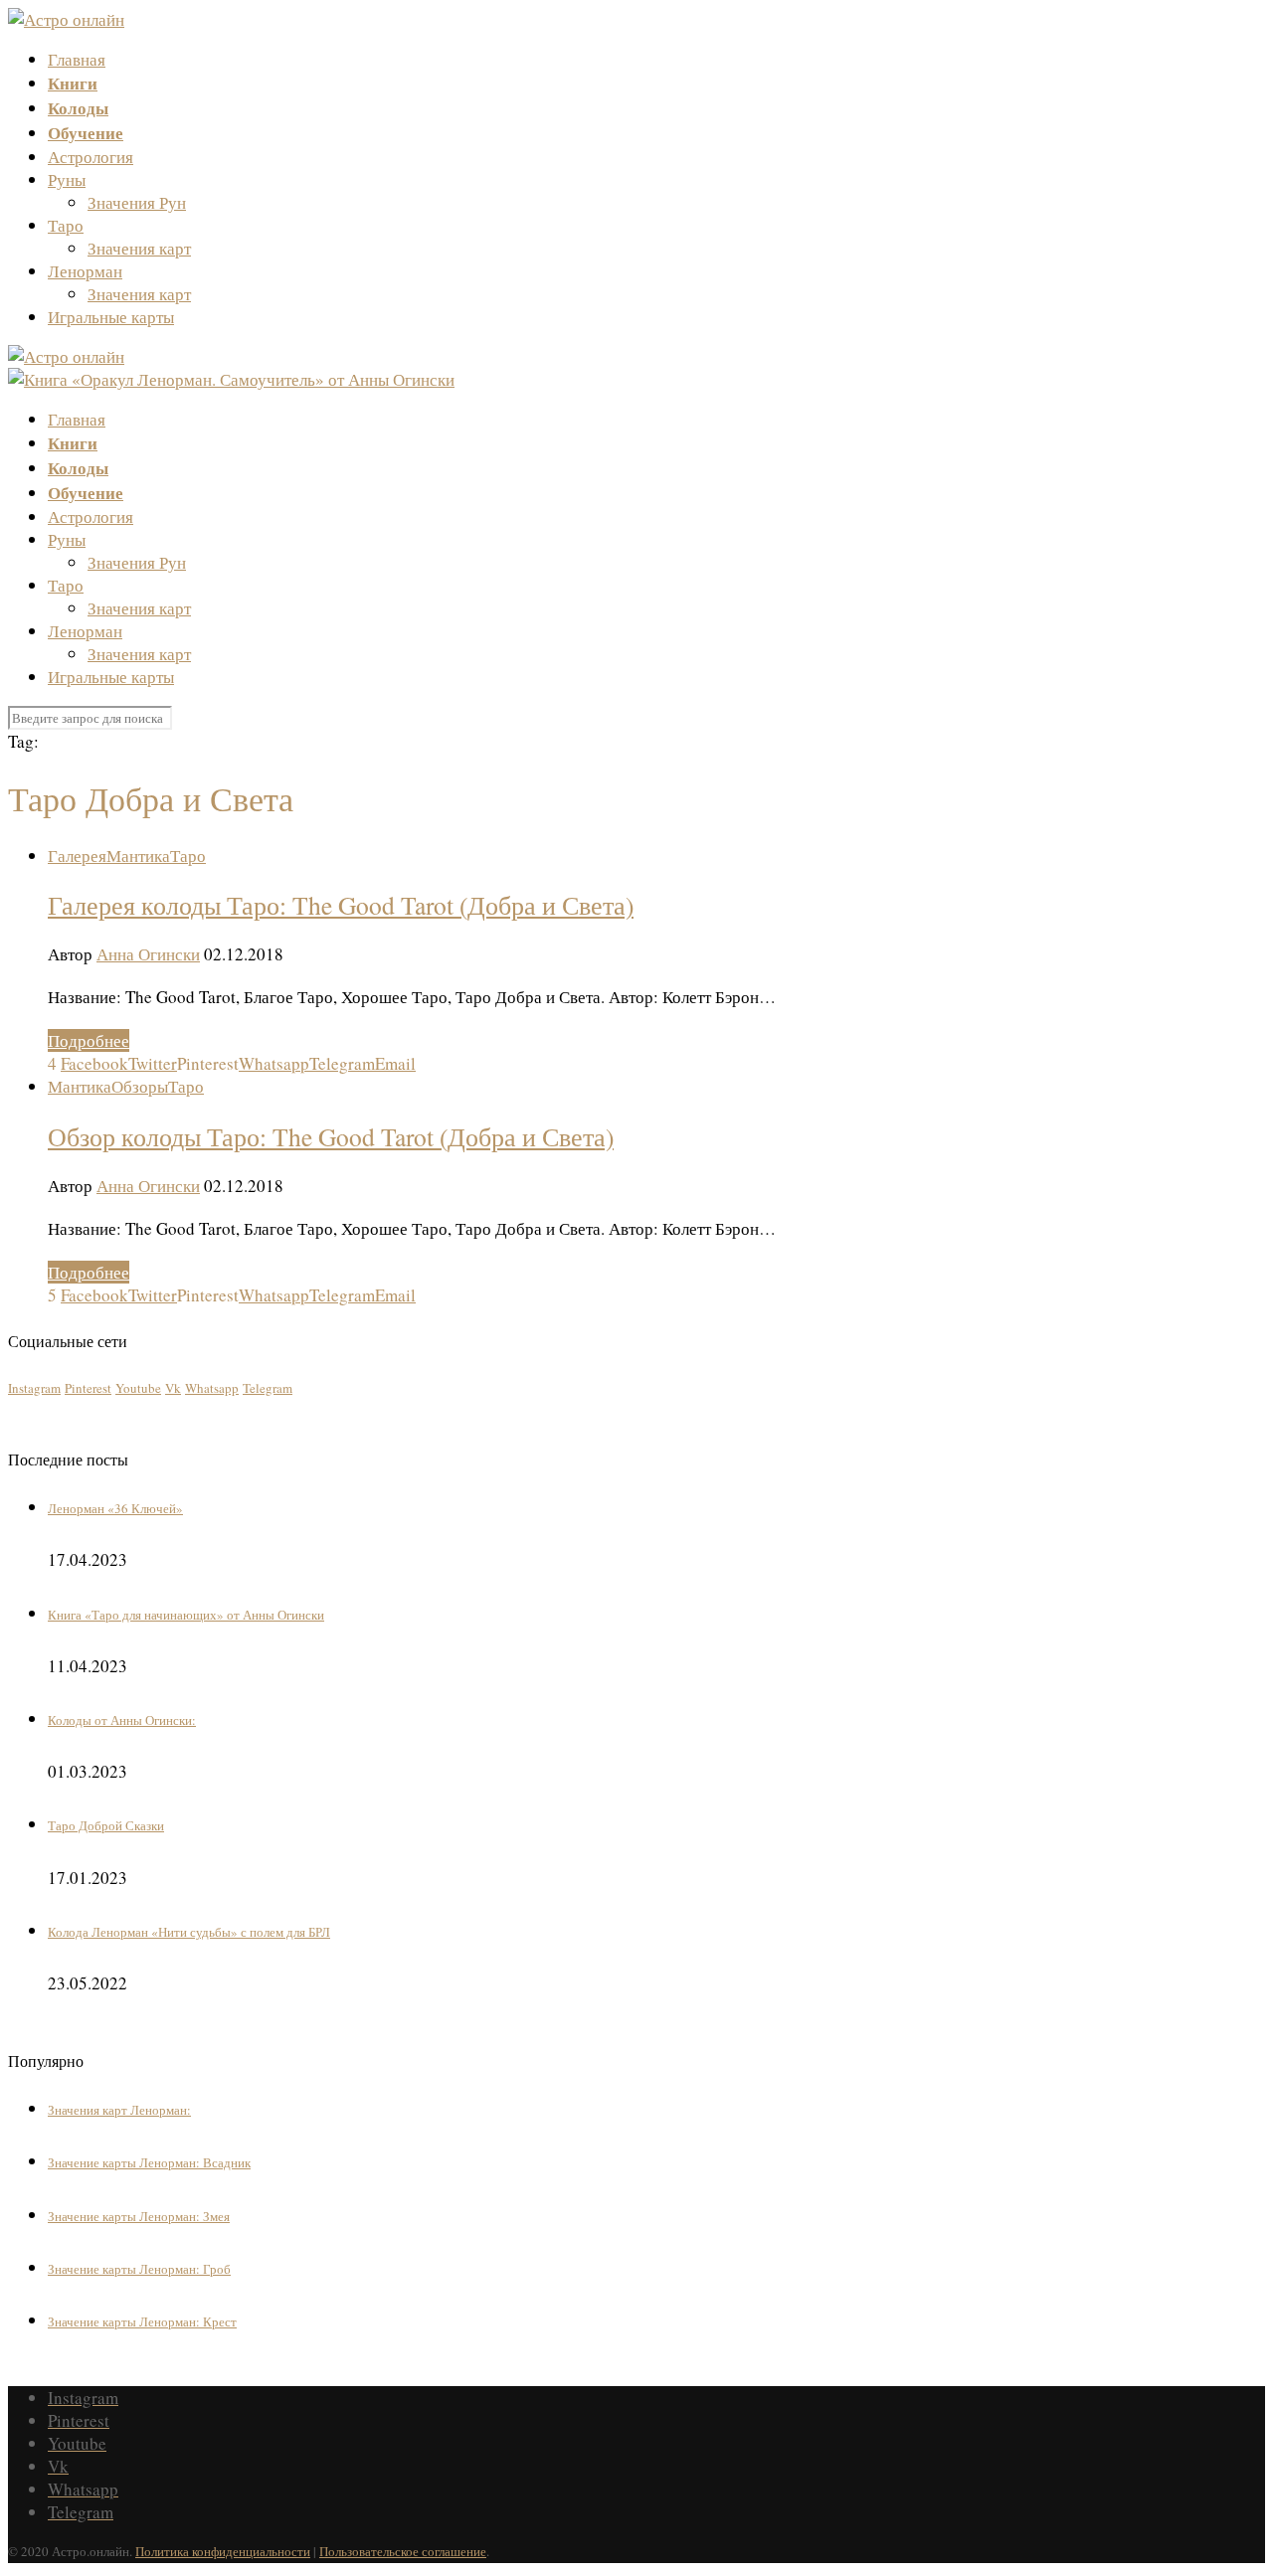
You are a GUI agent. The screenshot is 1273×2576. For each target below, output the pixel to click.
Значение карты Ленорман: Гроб (139, 2269)
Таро (66, 225)
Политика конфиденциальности (223, 2551)
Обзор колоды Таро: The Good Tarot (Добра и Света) (331, 1136)
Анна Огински (148, 954)
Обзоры (140, 1086)
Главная (77, 59)
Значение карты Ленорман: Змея (139, 2216)
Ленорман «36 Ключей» (115, 1508)
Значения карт (139, 248)
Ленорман (85, 271)
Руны (67, 179)
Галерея (77, 856)
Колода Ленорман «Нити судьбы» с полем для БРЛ (189, 1932)
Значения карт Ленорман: (119, 2110)
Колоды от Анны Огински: (122, 1720)
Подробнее (89, 1040)
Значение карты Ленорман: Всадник (149, 2162)
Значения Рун (137, 202)
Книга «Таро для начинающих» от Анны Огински (186, 1615)
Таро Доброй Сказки (106, 1825)
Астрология (91, 157)
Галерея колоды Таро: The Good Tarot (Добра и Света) (341, 905)
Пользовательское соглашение (403, 2551)
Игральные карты (111, 317)
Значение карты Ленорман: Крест (142, 2321)
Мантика (138, 856)
